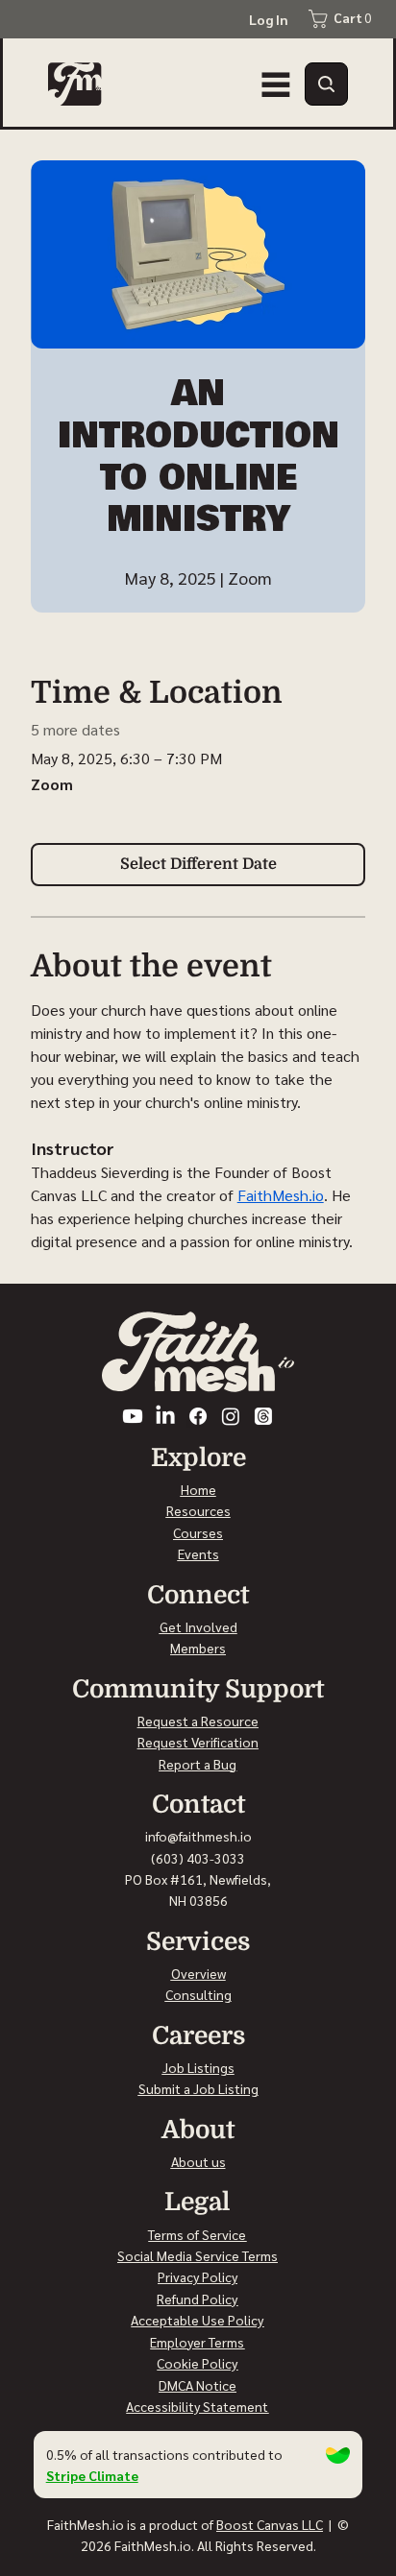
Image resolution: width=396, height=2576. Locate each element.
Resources (198, 1510)
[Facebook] (198, 1416)
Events (198, 1553)
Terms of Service (197, 2234)
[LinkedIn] (165, 1416)
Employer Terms (197, 2342)
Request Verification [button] (198, 1742)
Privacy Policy (198, 2276)
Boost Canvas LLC (270, 2524)
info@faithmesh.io (198, 1836)
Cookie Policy (197, 2363)
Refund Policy (197, 2299)
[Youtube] (133, 1416)
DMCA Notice (198, 2385)
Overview (198, 1973)
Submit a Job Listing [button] (198, 2088)
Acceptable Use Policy (197, 2320)
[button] (326, 84)
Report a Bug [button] (198, 1764)
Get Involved (198, 1626)
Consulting (198, 1994)
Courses (198, 1532)
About (190, 2161)
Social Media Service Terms (198, 2255)
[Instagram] (231, 1416)
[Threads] (263, 1416)
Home (198, 1489)
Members (198, 1648)
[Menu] (276, 84)
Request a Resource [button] (198, 1721)
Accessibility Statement (197, 2406)
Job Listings (198, 2067)
